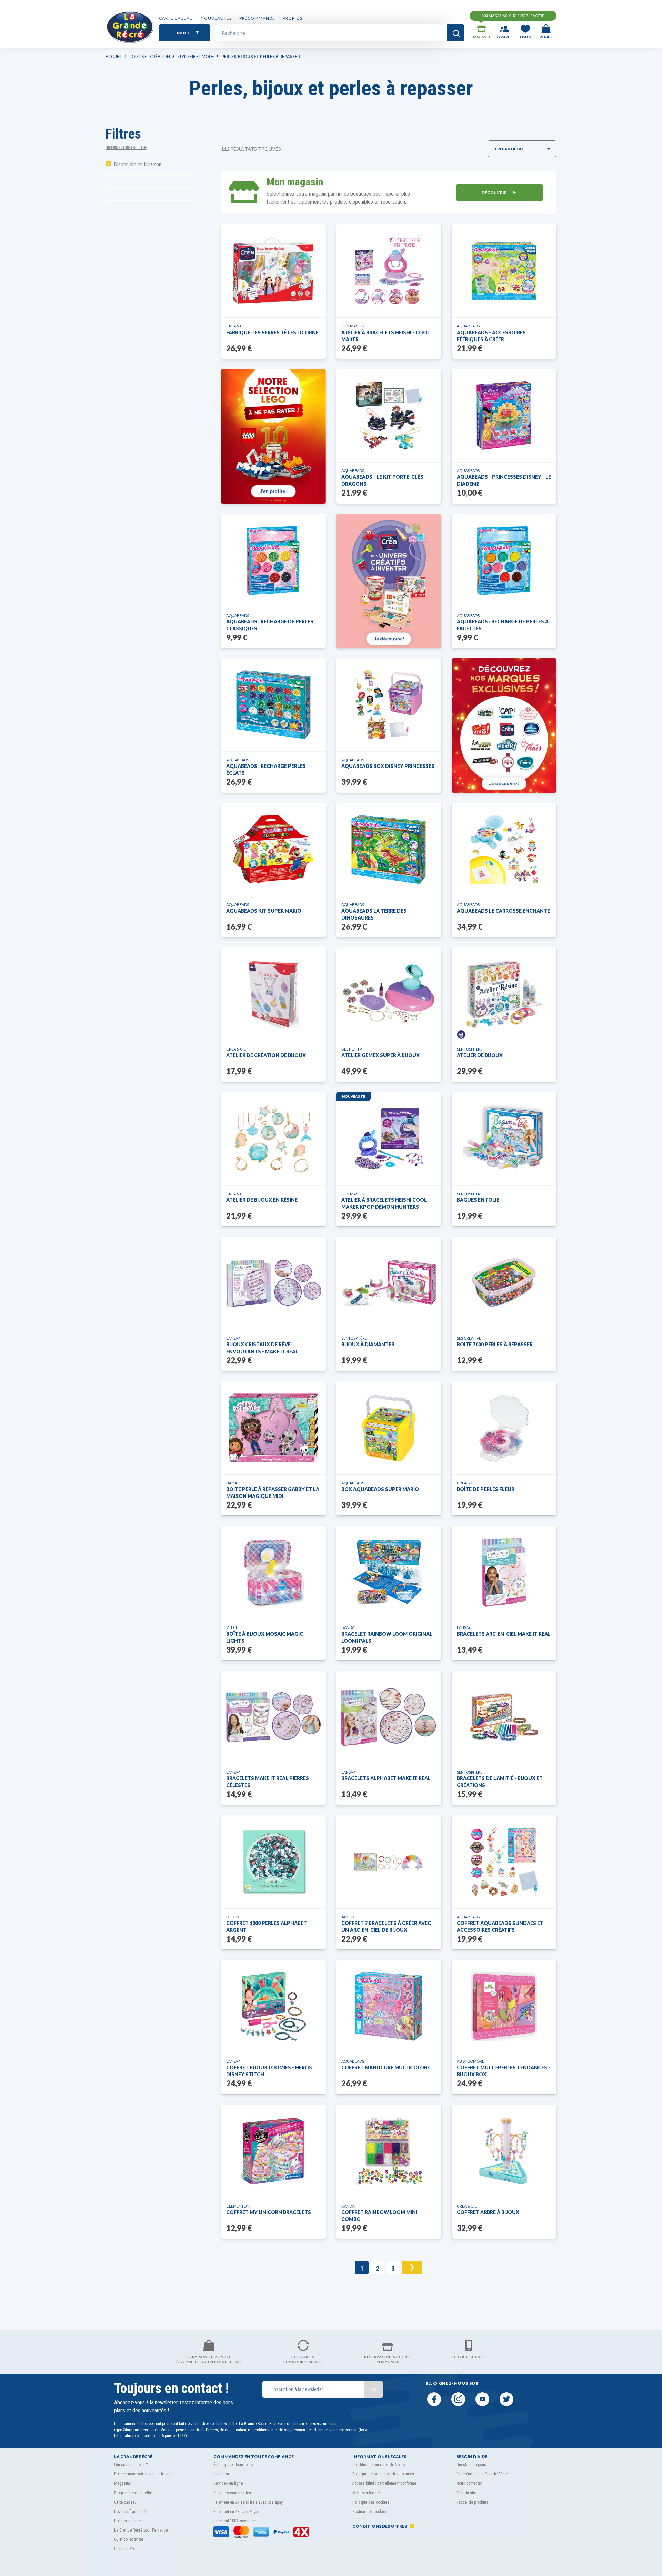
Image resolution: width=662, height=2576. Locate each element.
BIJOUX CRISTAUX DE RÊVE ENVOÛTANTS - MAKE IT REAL (262, 1348)
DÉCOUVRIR (495, 192)
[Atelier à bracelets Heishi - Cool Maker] (389, 271)
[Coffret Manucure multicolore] (389, 2006)
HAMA (232, 1483)
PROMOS (293, 18)
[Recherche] (456, 33)
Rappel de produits (472, 2502)
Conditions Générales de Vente (379, 2465)
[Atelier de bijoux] (504, 994)
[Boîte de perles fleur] (504, 1428)
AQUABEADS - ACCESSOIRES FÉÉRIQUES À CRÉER (491, 336)
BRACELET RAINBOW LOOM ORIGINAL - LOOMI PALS (388, 1637)
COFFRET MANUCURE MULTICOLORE (386, 2067)
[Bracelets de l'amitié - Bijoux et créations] (504, 1717)
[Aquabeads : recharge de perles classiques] (273, 560)
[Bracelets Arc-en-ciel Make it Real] (504, 1572)
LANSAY (233, 1338)
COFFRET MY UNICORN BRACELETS (269, 2212)
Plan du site (466, 2493)
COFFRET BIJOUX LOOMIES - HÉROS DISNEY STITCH (269, 2071)
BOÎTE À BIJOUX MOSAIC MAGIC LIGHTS (265, 1637)
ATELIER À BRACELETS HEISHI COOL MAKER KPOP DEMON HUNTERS (384, 1203)
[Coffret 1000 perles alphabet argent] (273, 1862)
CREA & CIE (236, 326)
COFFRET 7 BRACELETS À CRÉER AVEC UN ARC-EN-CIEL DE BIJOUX (386, 1926)
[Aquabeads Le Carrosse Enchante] (504, 850)
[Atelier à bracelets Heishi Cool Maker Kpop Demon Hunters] (389, 1139)
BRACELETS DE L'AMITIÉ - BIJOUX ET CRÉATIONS (500, 1782)
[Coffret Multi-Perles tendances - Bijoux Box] (504, 2006)
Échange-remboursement (235, 2465)
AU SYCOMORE (470, 2061)
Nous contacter (469, 2483)
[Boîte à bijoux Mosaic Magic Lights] (274, 1572)
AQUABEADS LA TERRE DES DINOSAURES (374, 914)
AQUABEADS (468, 326)
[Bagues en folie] (504, 1139)
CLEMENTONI (238, 2206)
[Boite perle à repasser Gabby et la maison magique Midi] (273, 1428)
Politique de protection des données (383, 2474)
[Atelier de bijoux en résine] (273, 1139)
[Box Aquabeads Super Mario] (389, 1428)
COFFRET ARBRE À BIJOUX (488, 2212)
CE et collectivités (129, 2539)
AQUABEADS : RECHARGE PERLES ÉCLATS (266, 769)
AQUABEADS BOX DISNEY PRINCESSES (388, 766)
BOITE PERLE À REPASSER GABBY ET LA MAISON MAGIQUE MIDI (273, 1493)
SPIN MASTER (353, 326)
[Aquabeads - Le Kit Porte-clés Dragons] (389, 416)
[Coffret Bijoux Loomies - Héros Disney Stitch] (274, 2006)
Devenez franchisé (130, 2512)
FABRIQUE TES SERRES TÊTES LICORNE (272, 332)
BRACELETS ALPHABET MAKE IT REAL (386, 1778)
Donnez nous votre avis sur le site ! (144, 2474)
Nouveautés (216, 18)
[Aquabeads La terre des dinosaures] (389, 850)
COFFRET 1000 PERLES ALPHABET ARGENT (267, 1926)
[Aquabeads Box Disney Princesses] (389, 705)
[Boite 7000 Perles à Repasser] (504, 1283)
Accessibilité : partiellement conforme (384, 2483)
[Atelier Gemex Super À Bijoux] (389, 994)
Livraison (221, 2474)
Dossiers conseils (129, 2521)
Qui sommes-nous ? (131, 2465)
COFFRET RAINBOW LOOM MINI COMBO (379, 2216)
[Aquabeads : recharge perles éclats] (273, 705)
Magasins (123, 2483)
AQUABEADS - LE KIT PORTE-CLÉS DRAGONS (382, 480)
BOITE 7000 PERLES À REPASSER (495, 1344)
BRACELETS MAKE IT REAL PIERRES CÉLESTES (268, 1782)
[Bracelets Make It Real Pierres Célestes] (274, 1717)
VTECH (232, 1627)
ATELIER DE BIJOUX (480, 1055)
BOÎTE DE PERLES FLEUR (486, 1489)
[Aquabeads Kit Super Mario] (273, 850)
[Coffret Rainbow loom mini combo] (389, 2151)
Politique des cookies (371, 2502)
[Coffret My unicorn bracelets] (274, 2151)
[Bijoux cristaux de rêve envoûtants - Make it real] (274, 1283)
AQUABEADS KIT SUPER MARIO (264, 911)
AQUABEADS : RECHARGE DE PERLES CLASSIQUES (270, 625)
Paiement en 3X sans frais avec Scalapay (248, 2502)
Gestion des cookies (370, 2512)
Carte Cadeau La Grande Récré (482, 2474)
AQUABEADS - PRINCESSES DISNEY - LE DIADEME (504, 480)
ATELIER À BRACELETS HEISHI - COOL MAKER (386, 336)
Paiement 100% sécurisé (234, 2521)
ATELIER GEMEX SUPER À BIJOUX (380, 1055)
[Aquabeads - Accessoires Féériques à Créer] (504, 271)
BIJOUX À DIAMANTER (368, 1344)
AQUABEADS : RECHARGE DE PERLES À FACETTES (503, 625)
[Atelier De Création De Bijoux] (273, 994)
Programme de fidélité (133, 2493)
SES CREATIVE (469, 1338)
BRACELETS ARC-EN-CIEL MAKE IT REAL (504, 1634)
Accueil (114, 56)
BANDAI (348, 1627)
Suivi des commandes (232, 2493)
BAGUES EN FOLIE (478, 1200)
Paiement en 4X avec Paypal (237, 2512)
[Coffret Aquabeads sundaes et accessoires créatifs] (504, 1862)
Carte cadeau (176, 18)
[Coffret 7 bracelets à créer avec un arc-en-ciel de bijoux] (389, 1862)
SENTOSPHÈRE (470, 1049)
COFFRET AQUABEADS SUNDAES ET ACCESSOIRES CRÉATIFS (500, 1926)
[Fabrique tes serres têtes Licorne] (273, 271)
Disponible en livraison (138, 165)
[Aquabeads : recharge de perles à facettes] (504, 560)
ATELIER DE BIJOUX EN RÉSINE (262, 1200)
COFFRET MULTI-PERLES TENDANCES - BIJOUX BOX (504, 2071)
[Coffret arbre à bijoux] (504, 2151)
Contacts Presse (128, 2549)
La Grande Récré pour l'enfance (141, 2530)
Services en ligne (228, 2483)
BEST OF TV (352, 1049)
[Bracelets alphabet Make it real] (389, 1717)
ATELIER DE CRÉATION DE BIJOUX (266, 1055)
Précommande (257, 18)
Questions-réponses (473, 2465)
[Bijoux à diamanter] (389, 1283)
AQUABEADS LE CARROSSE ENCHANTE (503, 911)
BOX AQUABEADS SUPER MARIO (380, 1489)
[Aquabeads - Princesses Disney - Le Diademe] (504, 416)
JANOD (348, 1917)
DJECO (232, 1917)
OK (373, 2389)
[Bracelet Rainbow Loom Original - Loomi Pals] (389, 1572)
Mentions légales (367, 2493)
